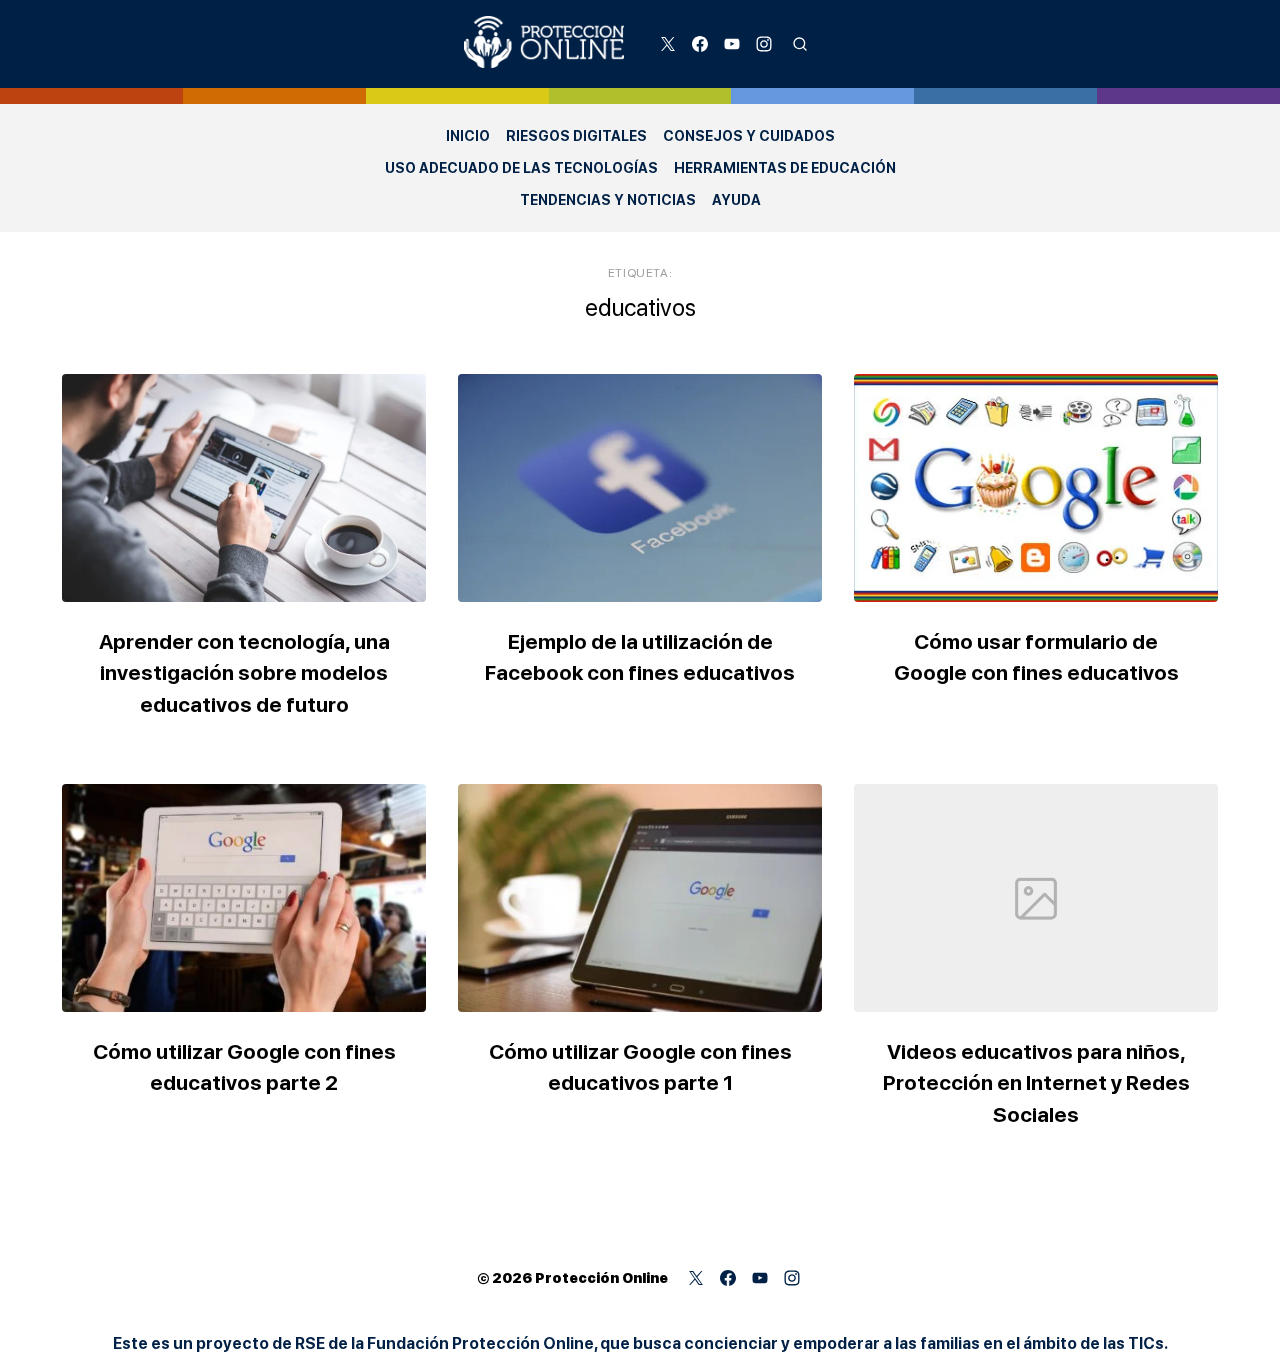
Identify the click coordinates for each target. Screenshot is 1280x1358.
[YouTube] (732, 44)
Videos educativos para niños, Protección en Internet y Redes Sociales (1036, 1083)
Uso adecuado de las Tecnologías (521, 168)
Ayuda (736, 200)
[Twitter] (668, 44)
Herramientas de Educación (785, 168)
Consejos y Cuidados (749, 136)
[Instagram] (764, 44)
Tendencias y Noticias (608, 200)
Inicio (468, 136)
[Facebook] (700, 44)
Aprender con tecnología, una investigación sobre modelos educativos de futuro (244, 673)
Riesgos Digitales (576, 136)
